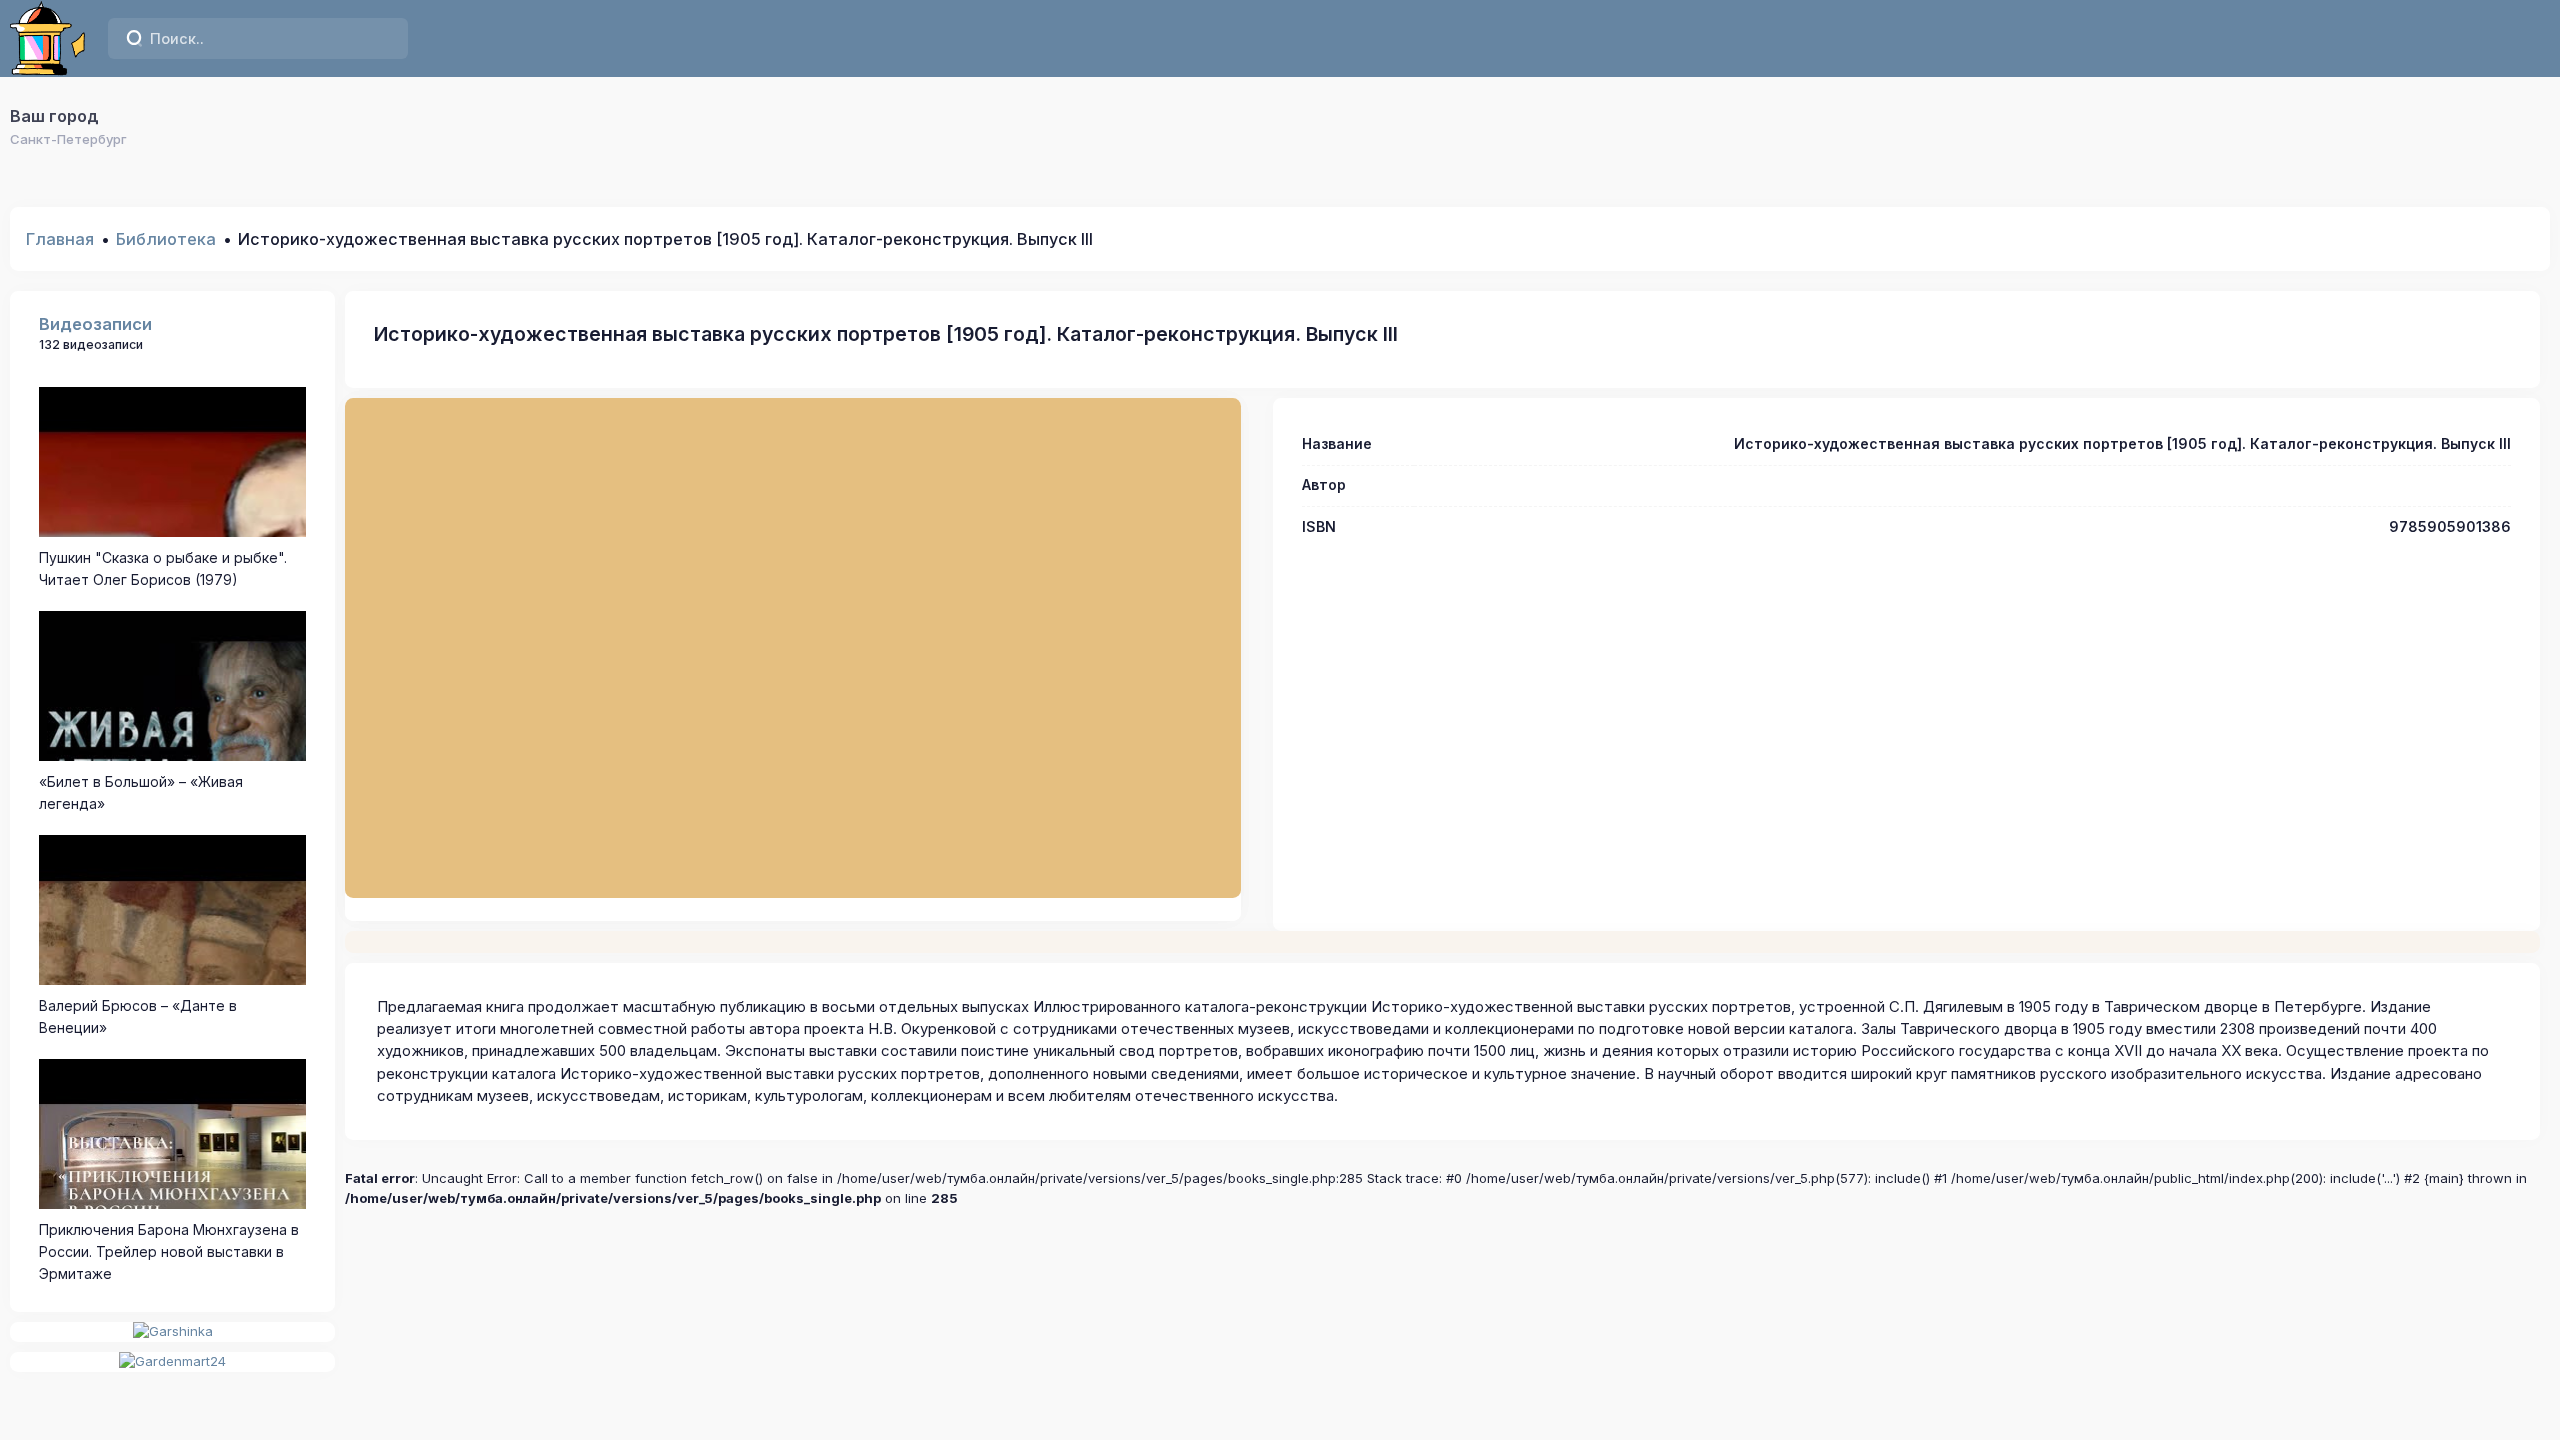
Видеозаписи (95, 324)
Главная (60, 239)
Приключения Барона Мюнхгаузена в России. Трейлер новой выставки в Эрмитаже (169, 1252)
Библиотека (166, 239)
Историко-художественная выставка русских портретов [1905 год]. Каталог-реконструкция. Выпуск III (886, 334)
